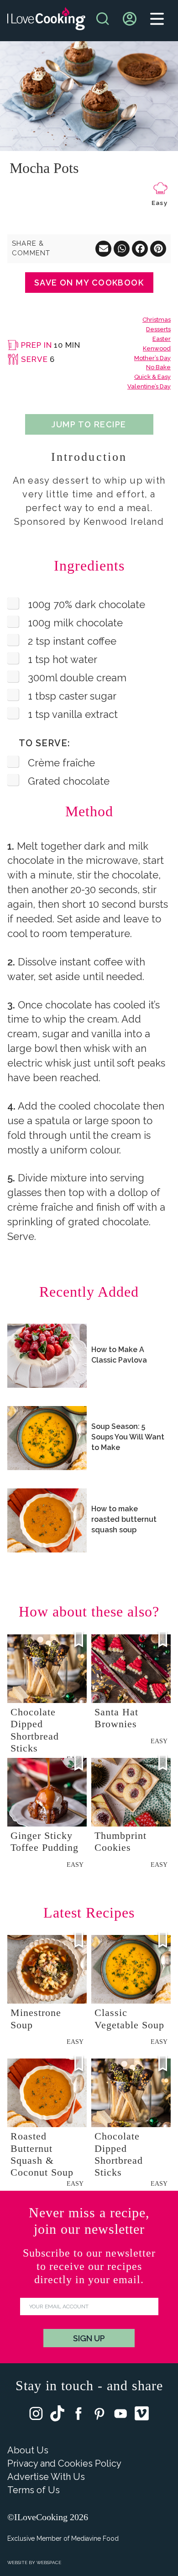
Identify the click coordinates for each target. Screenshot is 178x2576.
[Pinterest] (99, 2416)
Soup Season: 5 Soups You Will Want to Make (128, 1437)
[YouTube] (120, 2416)
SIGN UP (89, 2338)
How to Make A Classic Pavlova (119, 1355)
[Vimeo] (142, 2415)
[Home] (46, 21)
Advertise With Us (46, 2477)
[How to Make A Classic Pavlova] (47, 1356)
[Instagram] (36, 2416)
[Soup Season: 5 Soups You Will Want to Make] (47, 1438)
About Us (28, 2450)
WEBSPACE (49, 2563)
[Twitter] (57, 2415)
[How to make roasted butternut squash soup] (47, 1520)
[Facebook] (79, 2416)
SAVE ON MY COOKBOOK (89, 283)
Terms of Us (34, 2490)
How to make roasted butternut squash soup (124, 1519)
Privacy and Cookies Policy (64, 2463)
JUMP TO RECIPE (89, 424)
